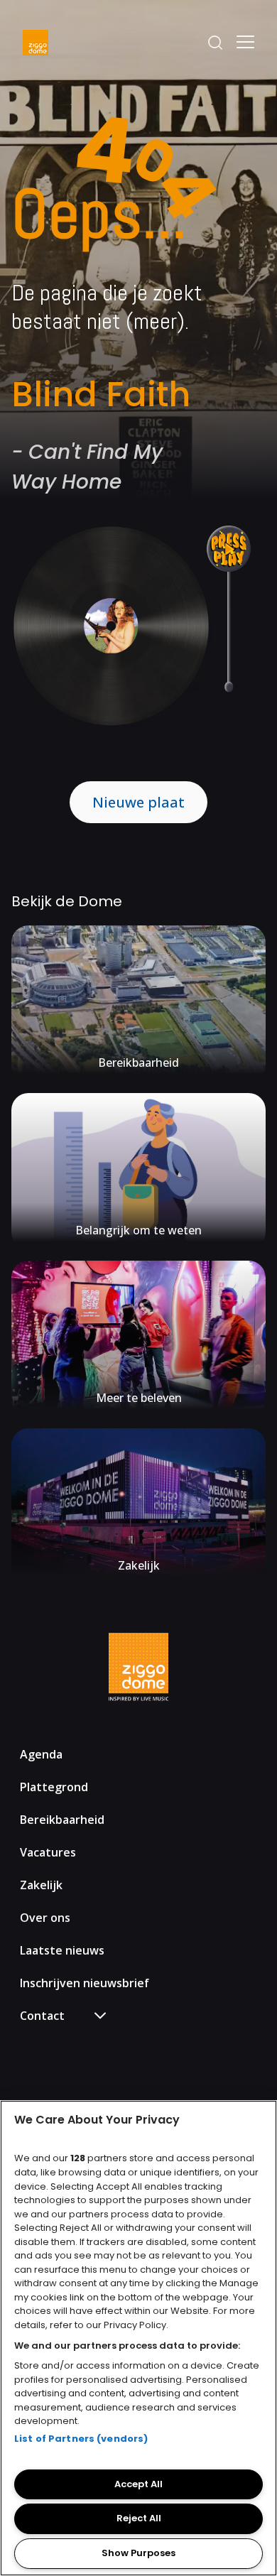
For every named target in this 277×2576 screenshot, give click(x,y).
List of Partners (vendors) (81, 2439)
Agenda (41, 1754)
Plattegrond (54, 1787)
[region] (138, 2338)
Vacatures (48, 1852)
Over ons (45, 1918)
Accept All (138, 2484)
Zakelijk (41, 1885)
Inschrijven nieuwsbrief (85, 1983)
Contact (53, 2064)
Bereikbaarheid (62, 1820)
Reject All (139, 2518)
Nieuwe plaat (138, 802)
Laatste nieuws (62, 1950)
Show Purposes (138, 2553)
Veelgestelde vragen (83, 2042)
